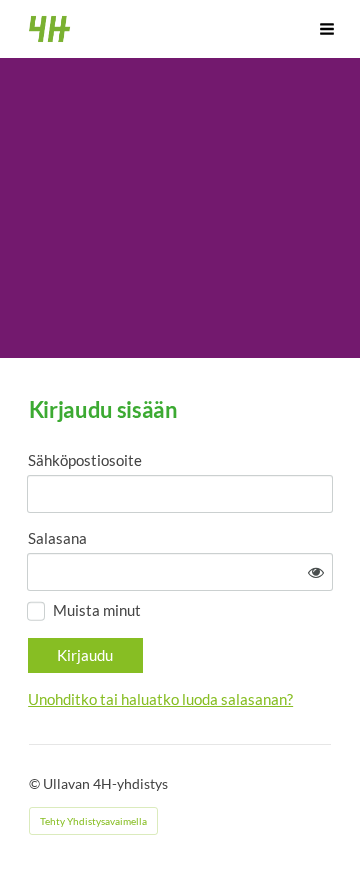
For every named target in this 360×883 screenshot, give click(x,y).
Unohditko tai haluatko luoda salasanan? (160, 699)
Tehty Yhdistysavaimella (93, 821)
